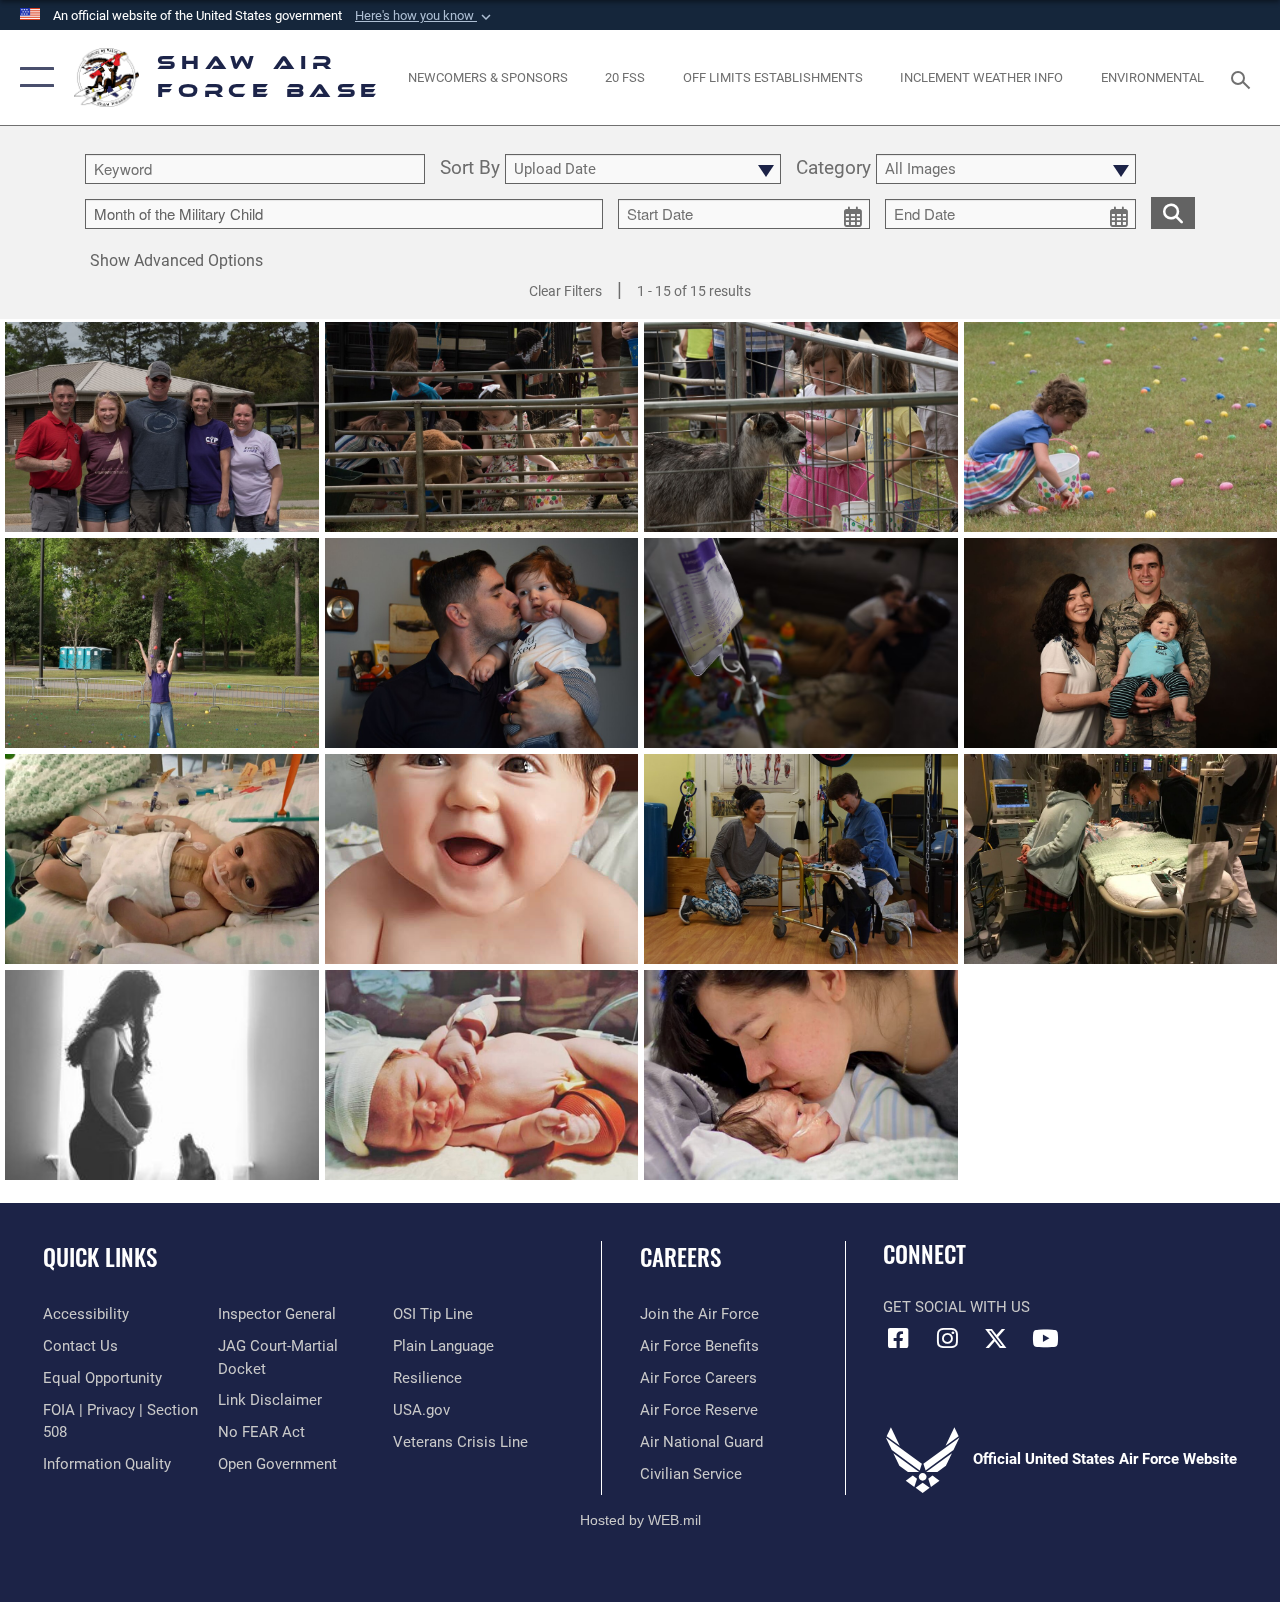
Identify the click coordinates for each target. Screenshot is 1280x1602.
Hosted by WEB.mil (640, 1520)
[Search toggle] (1244, 77)
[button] (425, 16)
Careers (680, 1257)
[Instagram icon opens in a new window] (947, 1338)
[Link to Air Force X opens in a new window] (996, 1338)
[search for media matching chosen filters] (1173, 212)
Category (833, 169)
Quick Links (100, 1257)
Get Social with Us (956, 1307)
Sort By (470, 169)
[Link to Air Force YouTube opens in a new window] (1045, 1338)
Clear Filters (565, 291)
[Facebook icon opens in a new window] (898, 1338)
